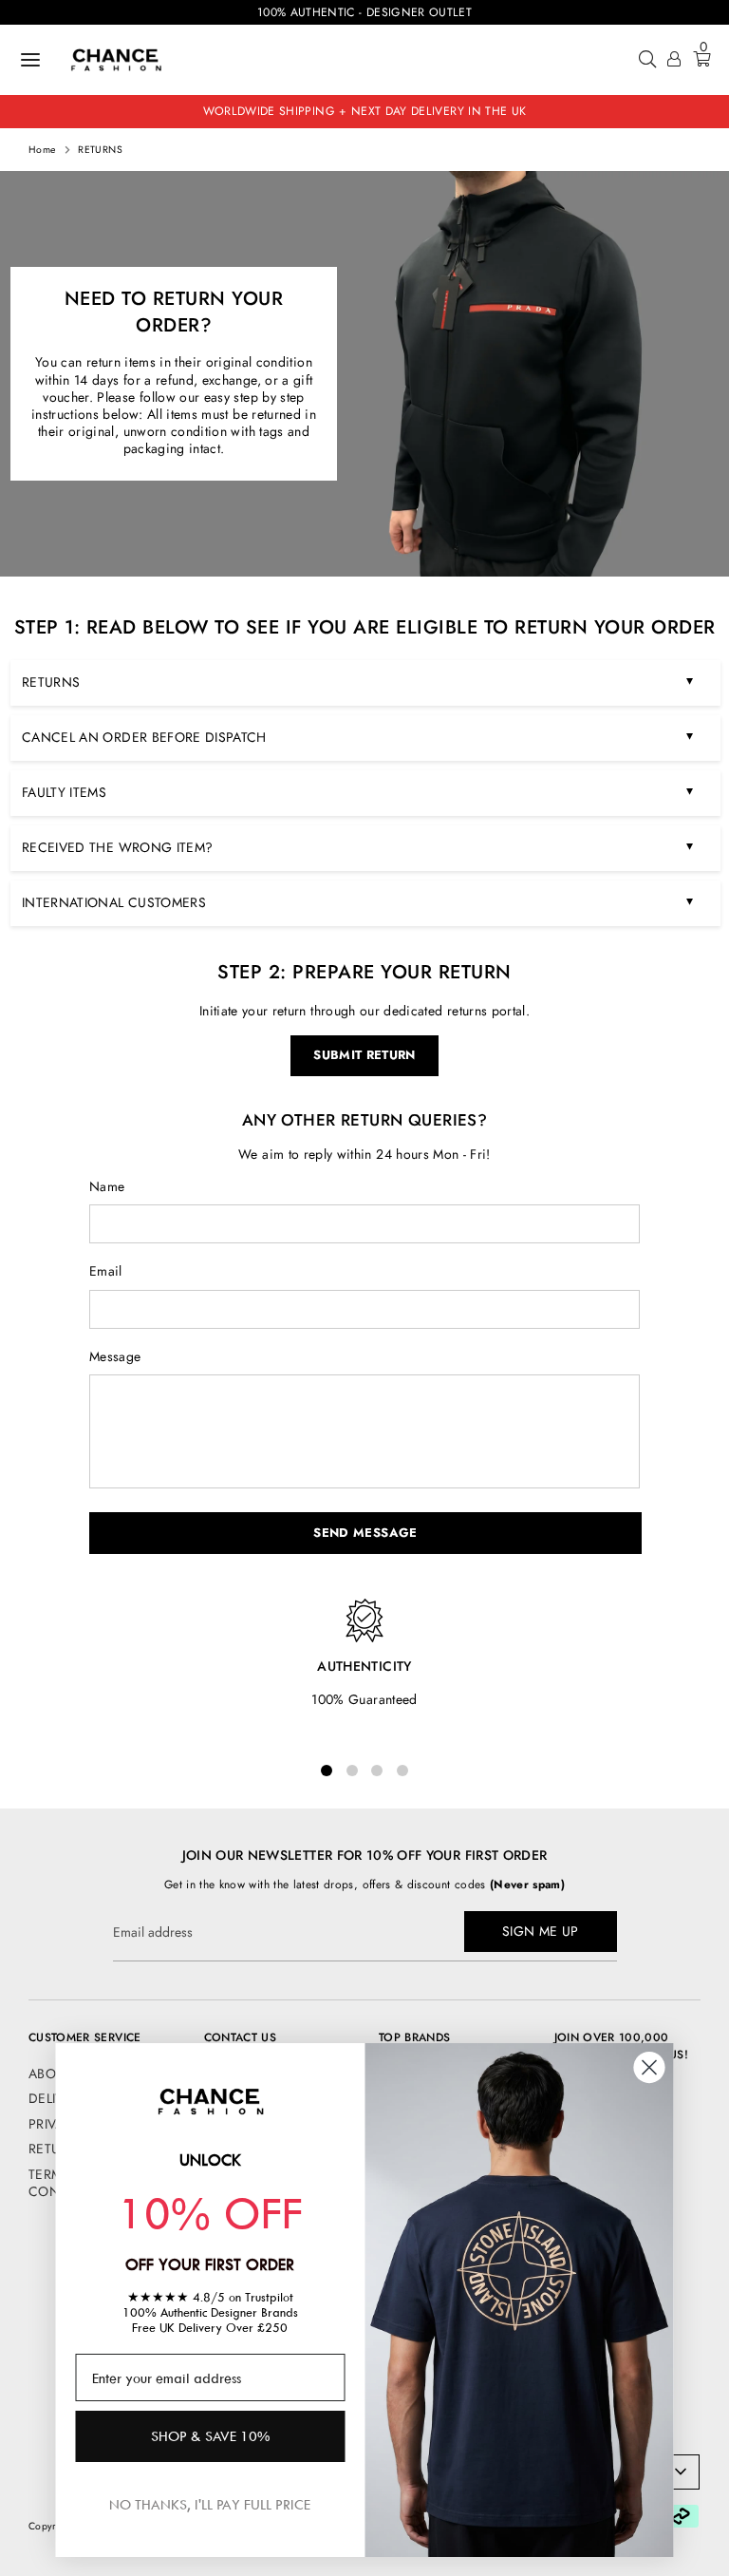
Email (106, 1271)
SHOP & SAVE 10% (210, 2436)
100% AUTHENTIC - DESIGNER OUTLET (364, 12)
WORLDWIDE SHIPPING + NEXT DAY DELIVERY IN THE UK (365, 111)
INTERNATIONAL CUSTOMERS (357, 901)
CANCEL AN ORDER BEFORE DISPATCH (357, 736)
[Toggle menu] (30, 60)
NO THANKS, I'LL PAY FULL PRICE (210, 2504)
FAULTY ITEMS (357, 791)
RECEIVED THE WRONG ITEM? (357, 846)
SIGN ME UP (541, 1931)
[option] (364, 374)
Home (42, 150)
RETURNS (100, 150)
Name (107, 1186)
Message (115, 1356)
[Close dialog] (650, 2067)
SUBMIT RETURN (364, 1055)
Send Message (365, 1533)
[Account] (674, 61)
